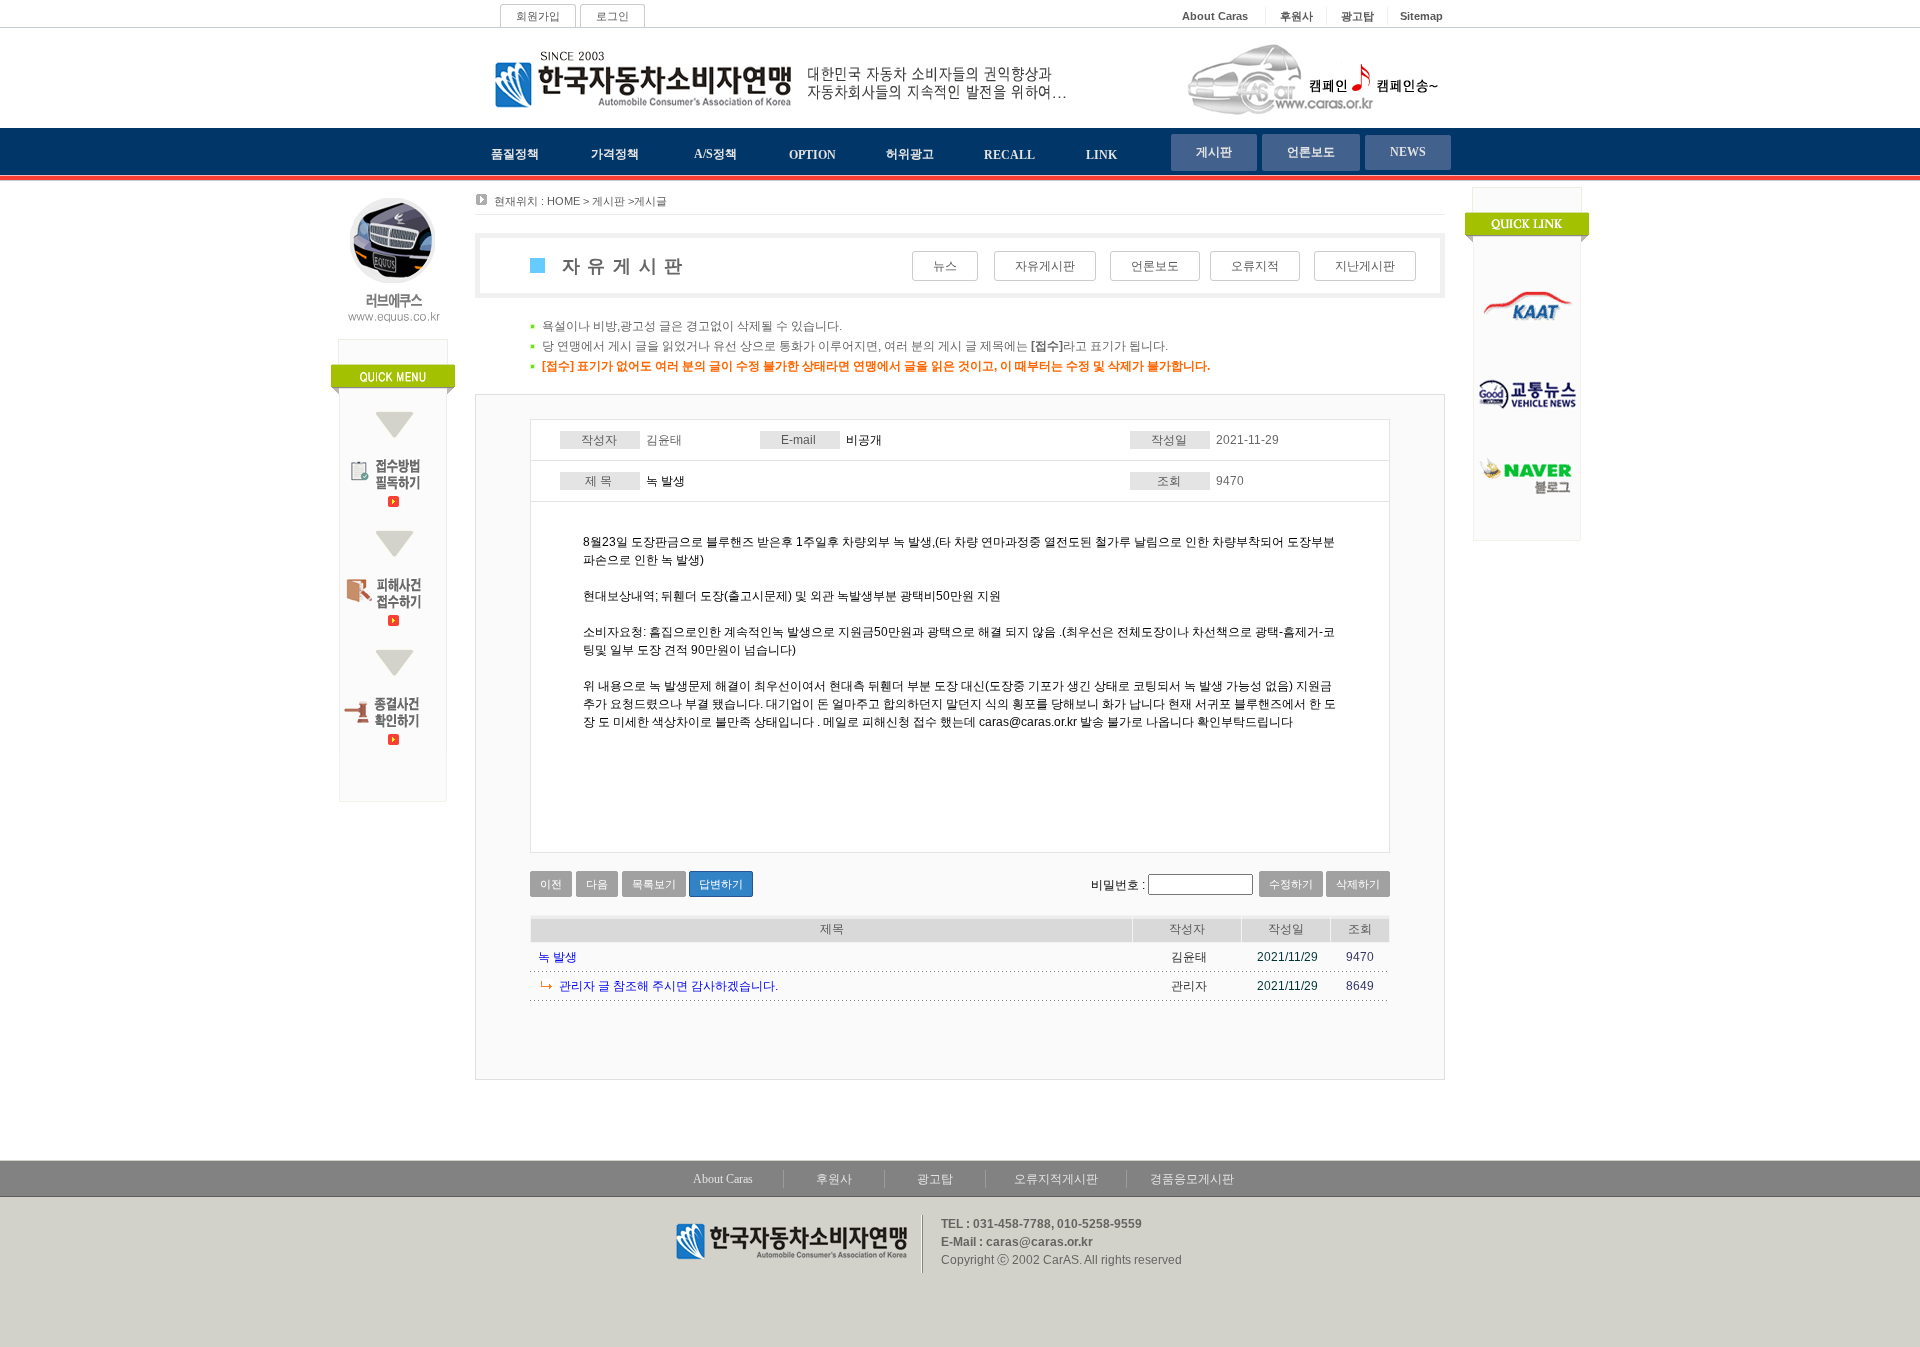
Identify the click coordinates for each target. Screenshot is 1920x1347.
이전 (551, 884)
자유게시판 (1045, 266)
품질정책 (515, 154)
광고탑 (935, 1179)
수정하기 (1291, 884)
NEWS (1408, 152)
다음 (597, 884)
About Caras (723, 1179)
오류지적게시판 (1056, 1179)
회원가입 (538, 16)
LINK (1101, 155)
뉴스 (945, 266)
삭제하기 (1358, 884)
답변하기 (721, 884)
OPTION (812, 155)
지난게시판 (1365, 266)
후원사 (834, 1179)
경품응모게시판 (1192, 1179)
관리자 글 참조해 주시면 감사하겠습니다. (668, 986)
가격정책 (615, 154)
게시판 (1214, 152)
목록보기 (654, 884)
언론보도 (1311, 152)
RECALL (1009, 155)
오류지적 (1255, 266)
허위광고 (910, 154)
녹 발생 (557, 957)
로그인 (612, 16)
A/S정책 (715, 154)
